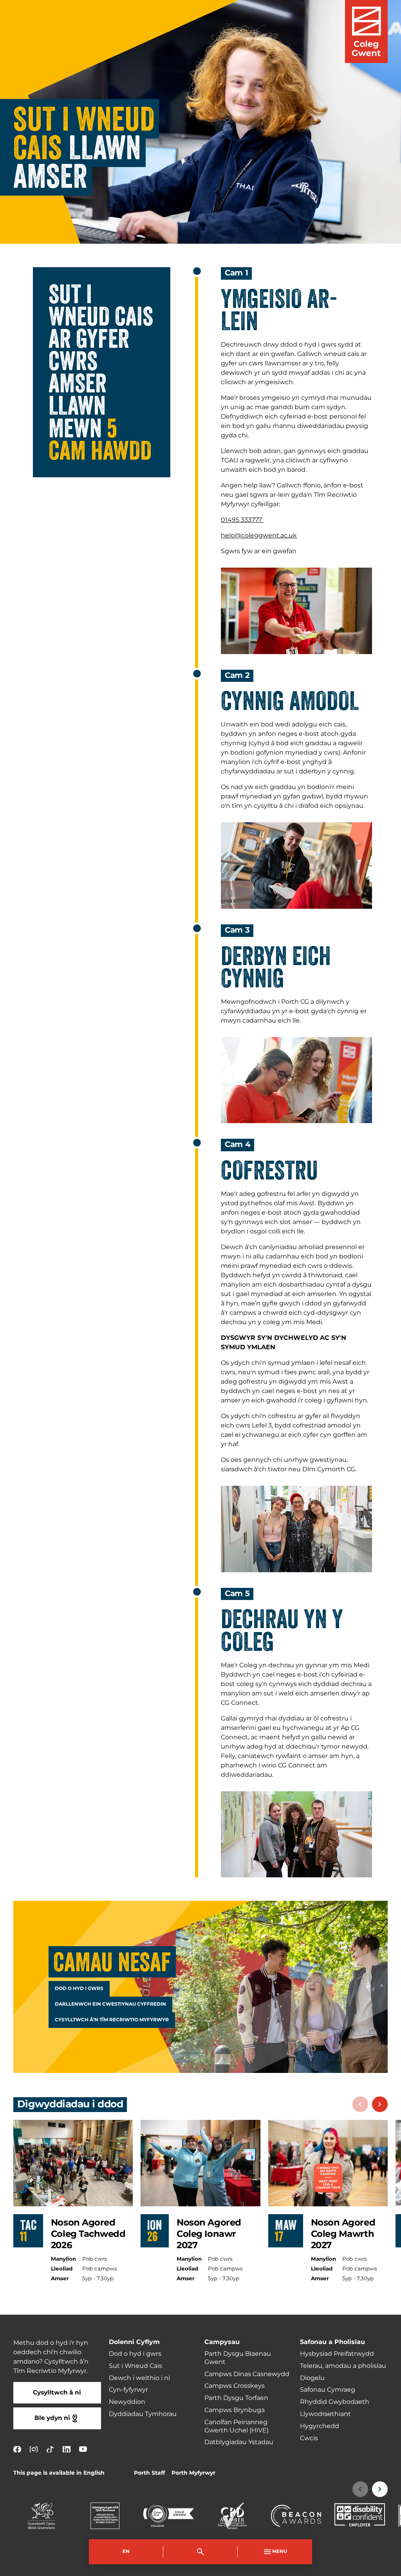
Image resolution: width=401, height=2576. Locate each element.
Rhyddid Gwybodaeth (335, 2402)
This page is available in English (59, 2473)
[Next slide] (380, 2104)
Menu (280, 2552)
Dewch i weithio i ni (139, 2378)
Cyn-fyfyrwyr (128, 2390)
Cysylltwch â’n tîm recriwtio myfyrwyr (112, 2020)
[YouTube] (83, 2449)
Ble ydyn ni (52, 2418)
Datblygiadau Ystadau (239, 2442)
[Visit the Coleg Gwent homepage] (366, 31)
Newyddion (127, 2402)
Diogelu (312, 2378)
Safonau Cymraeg (328, 2390)
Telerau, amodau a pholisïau (343, 2366)
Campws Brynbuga (235, 2410)
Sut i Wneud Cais (135, 2366)
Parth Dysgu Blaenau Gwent (238, 2358)
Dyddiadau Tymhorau (143, 2414)
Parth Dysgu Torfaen (236, 2398)
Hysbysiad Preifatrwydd (337, 2354)
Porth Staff (149, 2473)
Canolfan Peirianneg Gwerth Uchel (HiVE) (237, 2426)
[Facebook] (17, 2449)
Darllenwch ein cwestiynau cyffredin (110, 2004)
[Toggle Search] (200, 2552)
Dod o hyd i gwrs (79, 1989)
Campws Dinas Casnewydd (247, 2374)
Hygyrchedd (320, 2426)
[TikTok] (50, 2449)
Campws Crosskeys (235, 2386)
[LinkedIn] (67, 2449)
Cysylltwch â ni (57, 2393)
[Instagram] (34, 2449)
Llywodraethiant (325, 2414)
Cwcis (309, 2438)
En (126, 2552)
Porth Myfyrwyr (193, 2473)
